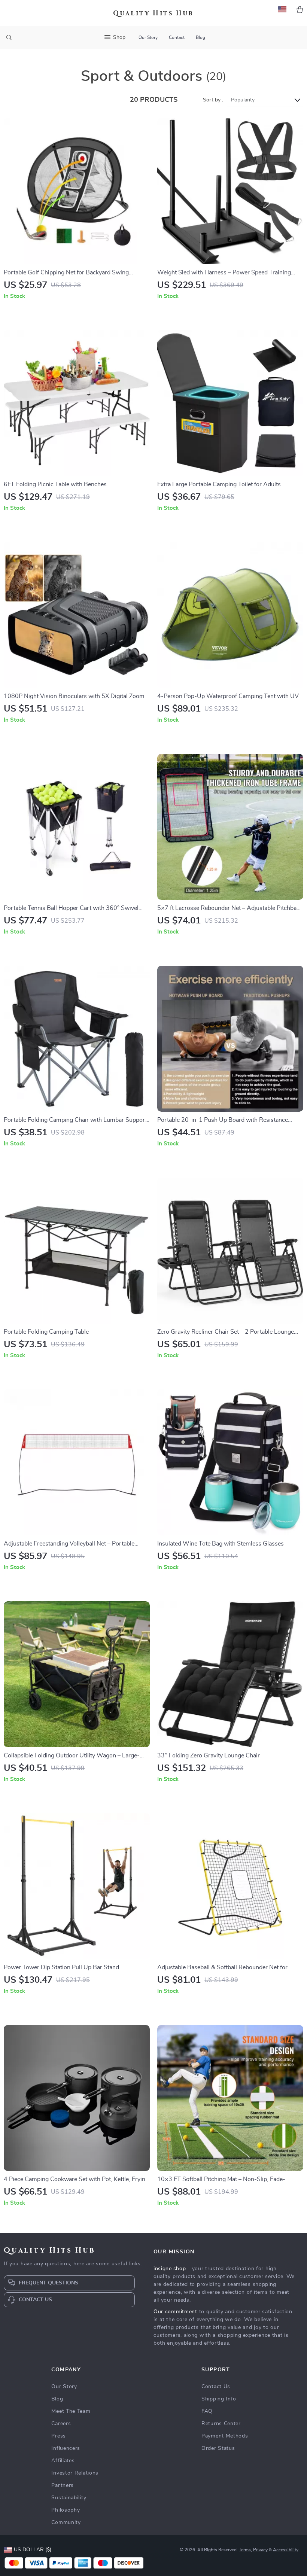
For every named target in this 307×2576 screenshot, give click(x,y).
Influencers (66, 2448)
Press (59, 2436)
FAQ (207, 2411)
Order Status (218, 2448)
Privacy (260, 2550)
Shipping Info (219, 2399)
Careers (61, 2424)
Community (66, 2522)
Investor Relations (75, 2473)
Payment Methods (225, 2436)
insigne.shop (170, 2269)
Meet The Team (71, 2411)
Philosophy (66, 2510)
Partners (63, 2485)
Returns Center (221, 2424)
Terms (245, 2550)
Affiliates (63, 2461)
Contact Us (216, 2387)
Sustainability (69, 2498)
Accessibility (286, 2550)
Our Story (148, 37)
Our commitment (175, 2312)
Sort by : (213, 100)
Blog (200, 37)
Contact (177, 37)
